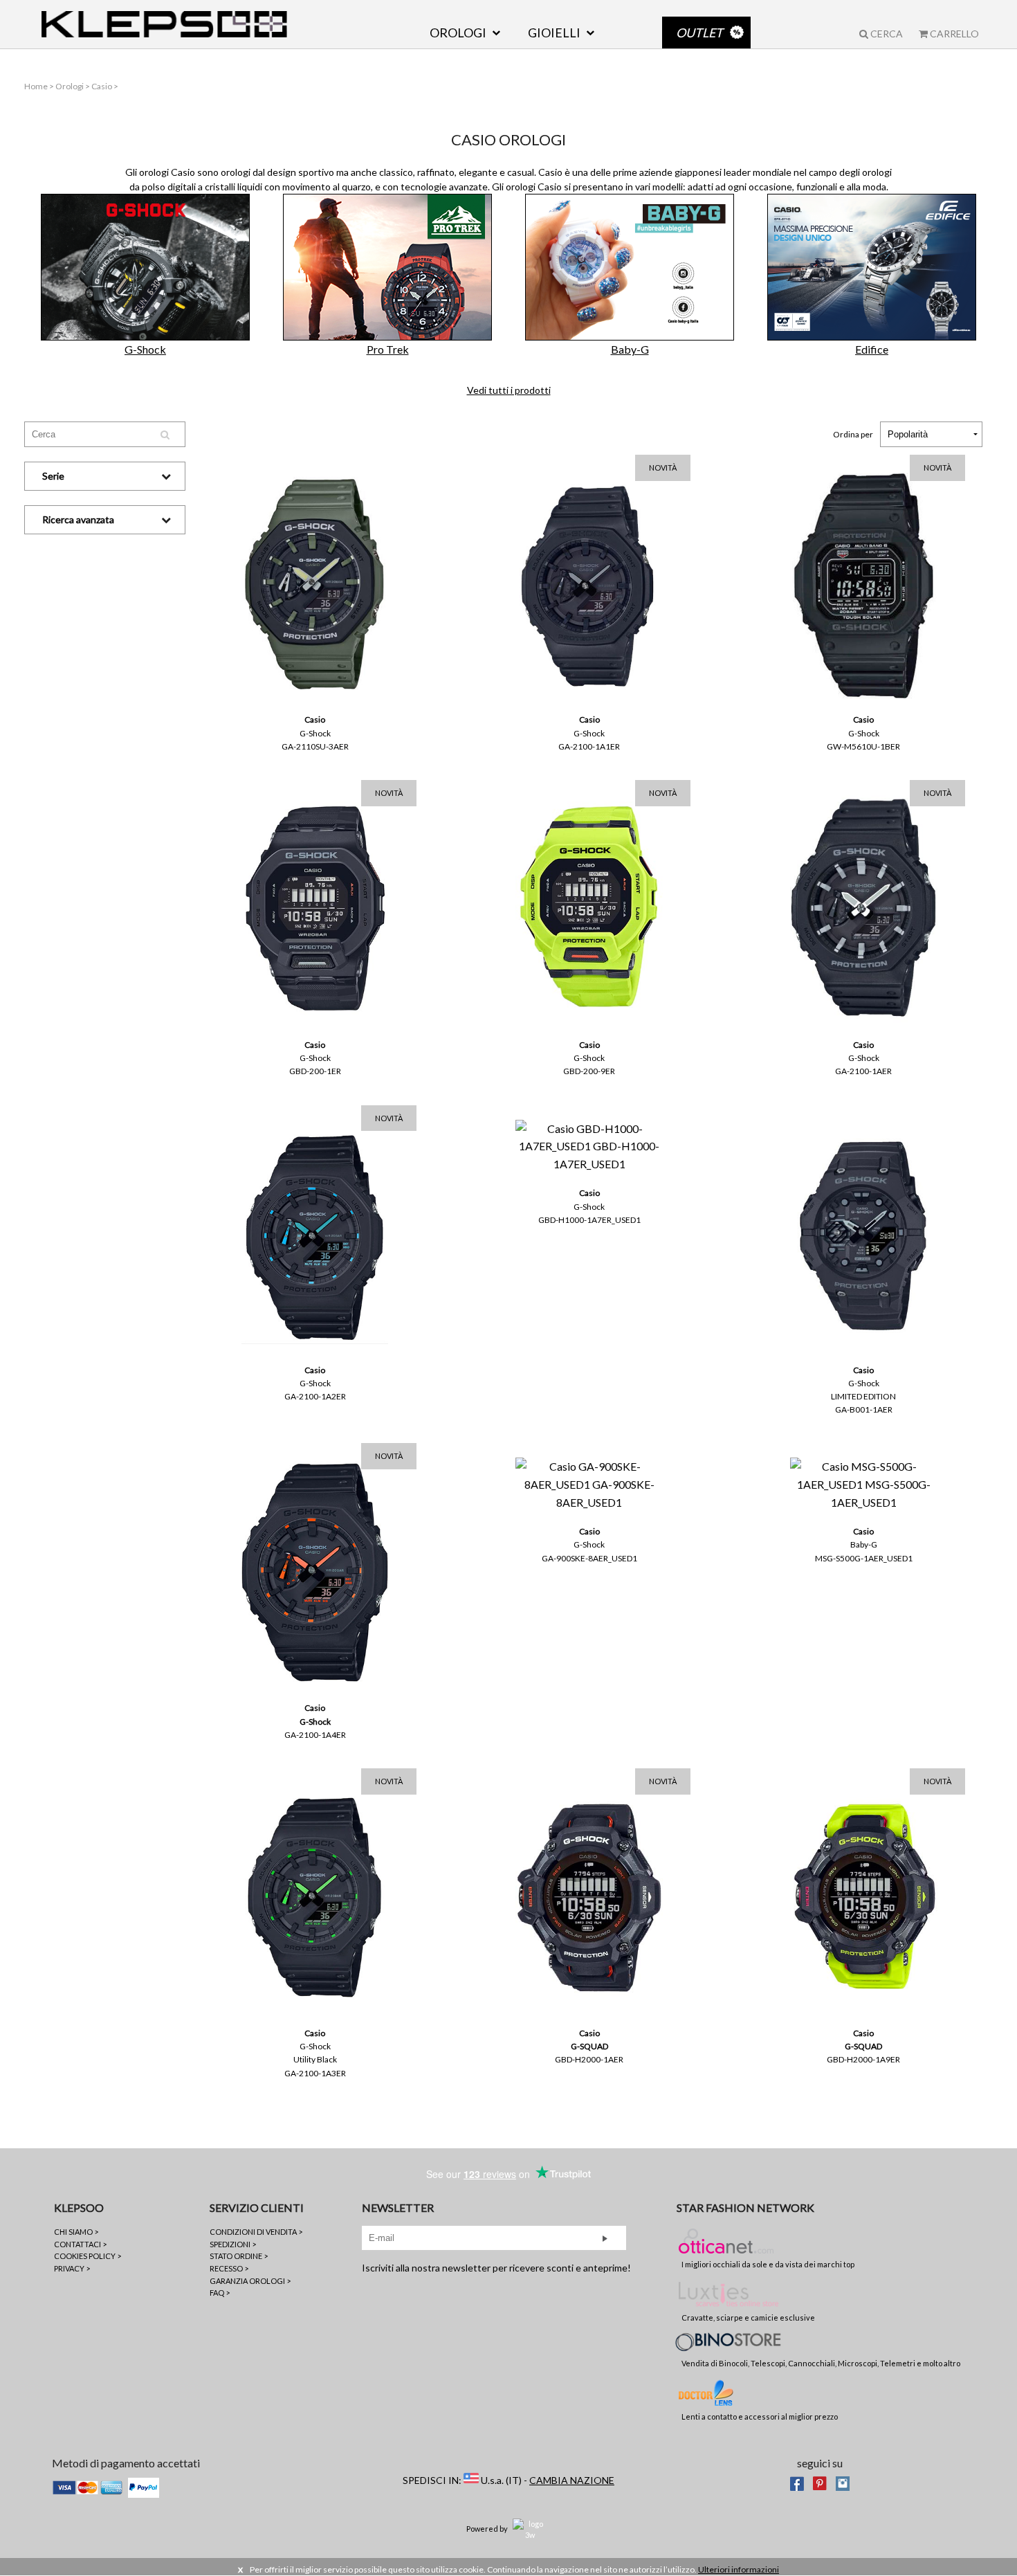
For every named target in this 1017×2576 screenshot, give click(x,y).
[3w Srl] (530, 2528)
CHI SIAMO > (76, 2232)
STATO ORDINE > (239, 2256)
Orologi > (73, 86)
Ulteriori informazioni (739, 2569)
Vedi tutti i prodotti (509, 390)
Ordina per (853, 434)
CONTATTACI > (80, 2244)
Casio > (105, 86)
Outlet (699, 33)
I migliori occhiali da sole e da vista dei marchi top (768, 2264)
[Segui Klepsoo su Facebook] (797, 2482)
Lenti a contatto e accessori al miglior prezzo (760, 2416)
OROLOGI (458, 33)
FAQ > (220, 2293)
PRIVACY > (72, 2268)
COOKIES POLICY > (88, 2256)
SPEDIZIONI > (233, 2244)
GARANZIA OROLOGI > (250, 2281)
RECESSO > (229, 2268)
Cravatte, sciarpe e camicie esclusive (748, 2318)
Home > (40, 86)
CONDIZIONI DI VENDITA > (256, 2232)
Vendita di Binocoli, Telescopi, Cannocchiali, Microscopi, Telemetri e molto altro (821, 2363)
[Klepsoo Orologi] (164, 24)
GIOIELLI (554, 33)
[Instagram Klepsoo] (843, 2482)
